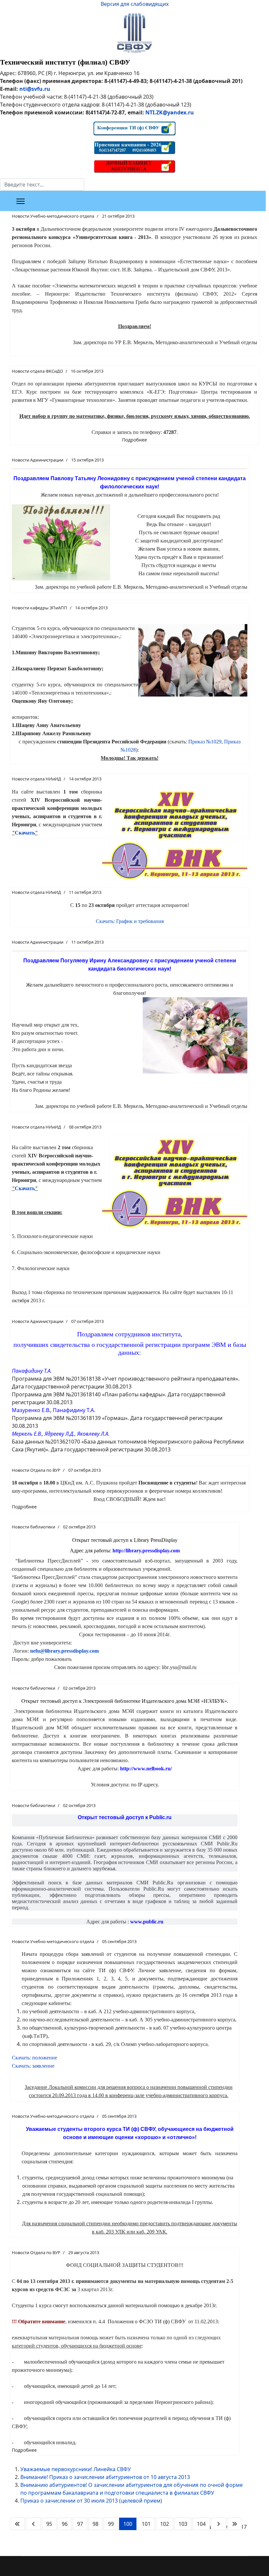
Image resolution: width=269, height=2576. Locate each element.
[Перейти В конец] (235, 2524)
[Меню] (21, 201)
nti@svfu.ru (35, 89)
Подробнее (134, 440)
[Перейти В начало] (17, 2524)
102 (165, 2524)
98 (95, 2524)
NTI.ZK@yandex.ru (170, 112)
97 (80, 2524)
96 (65, 2524)
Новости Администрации (38, 460)
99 (111, 2524)
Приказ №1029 (205, 742)
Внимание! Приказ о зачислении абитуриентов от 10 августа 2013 (105, 2477)
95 (49, 2524)
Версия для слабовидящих (135, 4)
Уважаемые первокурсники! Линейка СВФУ (76, 2469)
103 (183, 2524)
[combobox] (42, 185)
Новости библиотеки (33, 1527)
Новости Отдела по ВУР (36, 1470)
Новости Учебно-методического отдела (53, 216)
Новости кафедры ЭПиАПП (40, 608)
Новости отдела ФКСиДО (37, 371)
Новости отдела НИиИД (36, 779)
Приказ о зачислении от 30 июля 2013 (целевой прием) (91, 2501)
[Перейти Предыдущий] (33, 2524)
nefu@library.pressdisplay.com (64, 1651)
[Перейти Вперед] (218, 2524)
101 (146, 2524)
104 (201, 2524)
